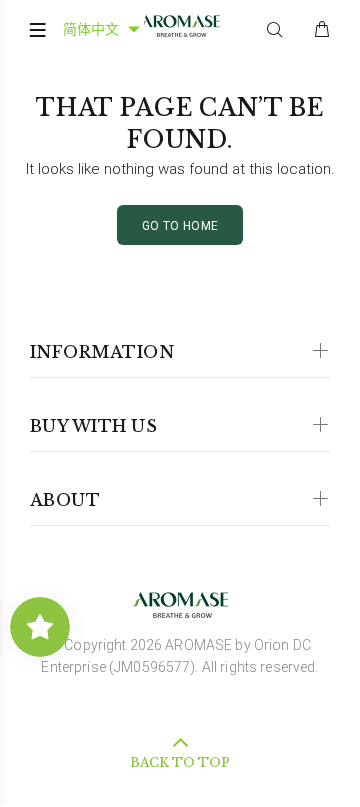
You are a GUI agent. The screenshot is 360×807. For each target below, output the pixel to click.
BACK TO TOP (180, 762)
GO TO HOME (180, 226)
